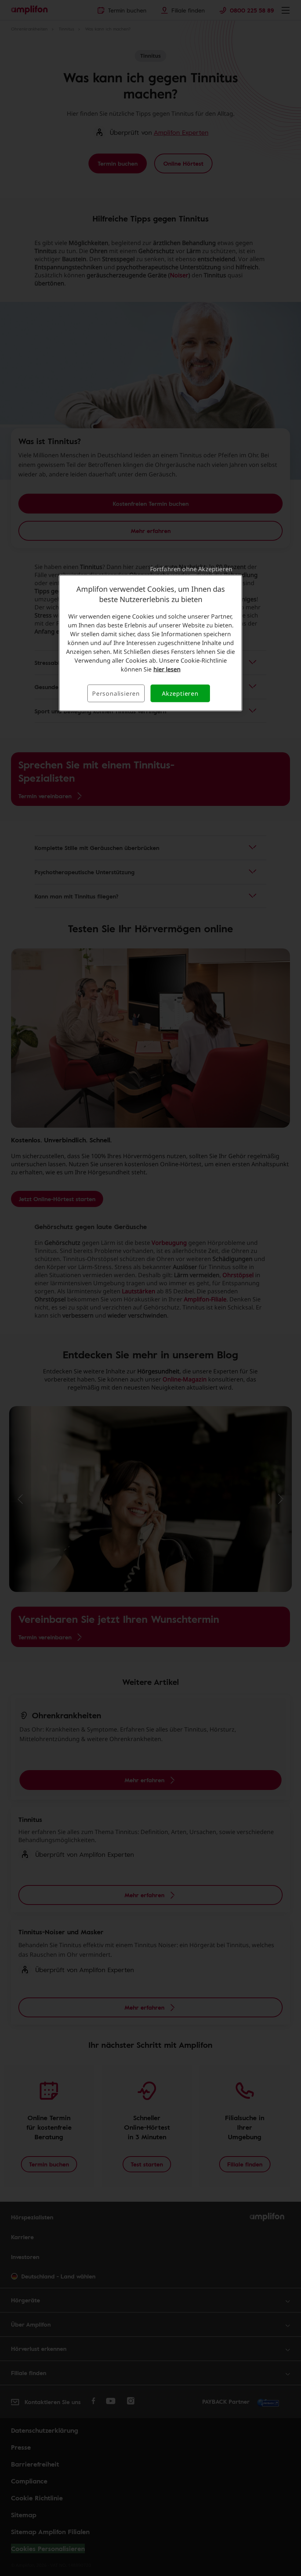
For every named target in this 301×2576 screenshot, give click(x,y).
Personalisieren (116, 693)
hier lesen (167, 669)
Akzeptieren (180, 693)
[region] (150, 643)
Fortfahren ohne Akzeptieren (191, 569)
